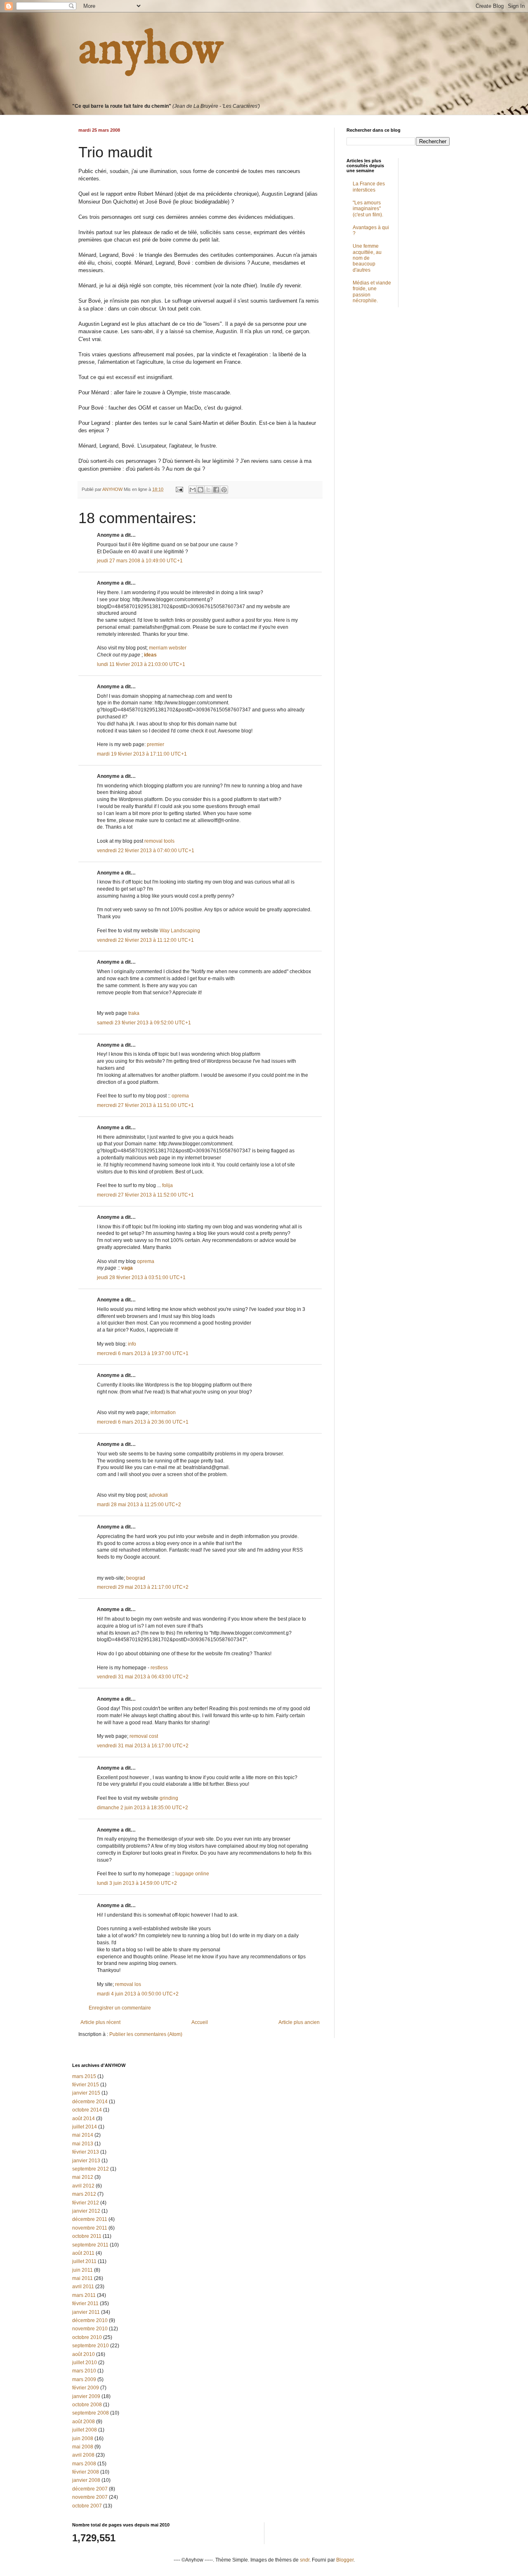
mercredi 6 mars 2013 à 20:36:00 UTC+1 (143, 1422)
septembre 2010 (91, 2346)
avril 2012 (83, 2186)
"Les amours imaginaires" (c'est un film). (368, 209)
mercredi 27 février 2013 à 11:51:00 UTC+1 (145, 1105)
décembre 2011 (90, 2219)
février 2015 (86, 2085)
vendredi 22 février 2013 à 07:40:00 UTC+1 (146, 851)
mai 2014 (83, 2135)
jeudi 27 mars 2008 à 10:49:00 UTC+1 (140, 561)
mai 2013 (83, 2144)
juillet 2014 (85, 2127)
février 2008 (86, 2472)
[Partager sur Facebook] (216, 490)
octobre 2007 (87, 2506)
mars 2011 (84, 2295)
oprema (180, 1096)
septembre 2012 (91, 2169)
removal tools (159, 841)
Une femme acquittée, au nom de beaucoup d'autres (367, 258)
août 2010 (84, 2354)
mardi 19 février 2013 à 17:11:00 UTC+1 (142, 754)
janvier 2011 (86, 2312)
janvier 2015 (86, 2093)
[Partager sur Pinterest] (224, 490)
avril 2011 (83, 2287)
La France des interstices (369, 187)
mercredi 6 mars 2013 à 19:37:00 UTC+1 (143, 1353)
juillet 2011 (84, 2261)
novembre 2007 (90, 2497)
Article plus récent (100, 2022)
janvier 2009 (86, 2396)
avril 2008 (83, 2455)
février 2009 (86, 2388)
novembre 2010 (90, 2329)
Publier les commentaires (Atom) (146, 2034)
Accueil (200, 2022)
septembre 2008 (91, 2413)
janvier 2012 (86, 2211)
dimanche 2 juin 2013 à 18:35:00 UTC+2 (143, 1808)
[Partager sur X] (208, 490)
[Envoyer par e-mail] (193, 490)
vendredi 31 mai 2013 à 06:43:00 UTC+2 (143, 1677)
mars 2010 (84, 2371)
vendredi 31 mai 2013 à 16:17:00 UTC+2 (143, 1746)
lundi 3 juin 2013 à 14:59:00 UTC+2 (137, 1883)
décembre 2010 (90, 2320)
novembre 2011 (90, 2228)
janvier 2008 (86, 2480)
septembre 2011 (90, 2245)
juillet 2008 (85, 2430)
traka (134, 1013)
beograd (136, 1578)
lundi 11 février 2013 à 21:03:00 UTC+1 (141, 664)
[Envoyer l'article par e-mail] (179, 489)
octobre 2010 (87, 2337)
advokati (158, 1495)
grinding (169, 1798)
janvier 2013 (86, 2161)
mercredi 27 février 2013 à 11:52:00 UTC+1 (145, 1195)
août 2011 (83, 2253)
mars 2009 (84, 2379)
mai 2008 (83, 2447)
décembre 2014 (90, 2102)
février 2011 (85, 2303)
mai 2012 (83, 2177)
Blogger (345, 2560)
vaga (127, 1268)
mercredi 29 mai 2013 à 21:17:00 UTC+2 (143, 1587)
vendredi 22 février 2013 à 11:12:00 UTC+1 (145, 940)
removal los (128, 1984)
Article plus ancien (299, 2022)
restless (159, 1668)
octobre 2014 (87, 2110)
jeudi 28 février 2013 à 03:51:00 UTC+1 (141, 1277)
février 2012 (86, 2203)
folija (167, 1185)
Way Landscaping (180, 931)
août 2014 (84, 2119)
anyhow (151, 50)
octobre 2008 (87, 2405)
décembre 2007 (90, 2489)
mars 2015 (84, 2076)
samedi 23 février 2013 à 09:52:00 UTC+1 (144, 1023)
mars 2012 (84, 2194)
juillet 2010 (85, 2363)
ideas (150, 655)
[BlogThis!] (200, 490)
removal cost (144, 1736)
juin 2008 (83, 2439)
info (132, 1344)
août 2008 (84, 2422)
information (163, 1412)
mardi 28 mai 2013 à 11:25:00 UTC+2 (139, 1505)
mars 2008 (84, 2464)
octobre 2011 (87, 2236)
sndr (305, 2560)
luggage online (192, 1874)
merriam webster (168, 648)
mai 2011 (82, 2278)
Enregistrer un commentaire (120, 2008)
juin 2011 (82, 2270)
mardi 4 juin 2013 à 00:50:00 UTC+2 (138, 1994)
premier (156, 744)
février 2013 (86, 2152)
